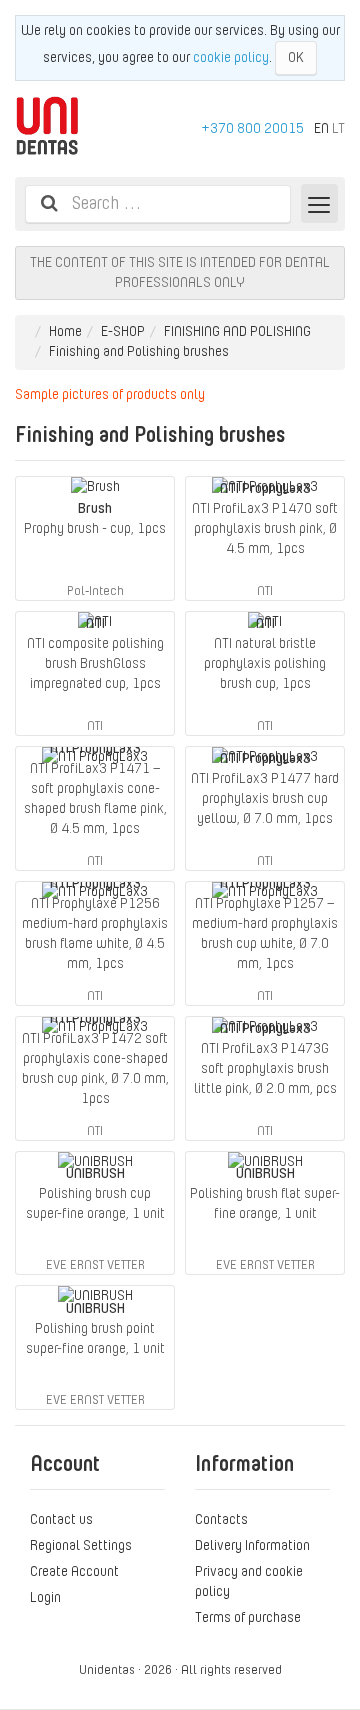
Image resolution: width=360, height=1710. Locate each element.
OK (296, 57)
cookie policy (231, 57)
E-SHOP (123, 331)
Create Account (74, 1571)
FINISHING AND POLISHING (237, 331)
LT (338, 128)
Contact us (61, 1519)
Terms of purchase (248, 1617)
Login (45, 1597)
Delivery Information (252, 1545)
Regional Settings (81, 1545)
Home (65, 331)
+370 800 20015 (253, 128)
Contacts (221, 1519)
